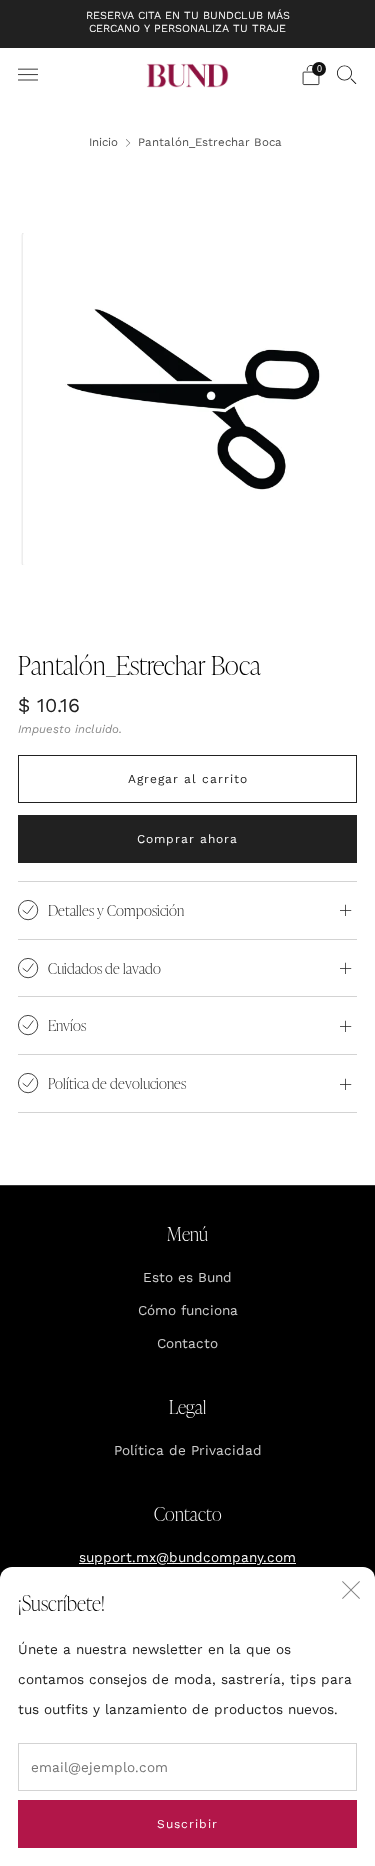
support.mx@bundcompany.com (187, 1557)
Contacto (187, 1343)
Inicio (103, 142)
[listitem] (188, 24)
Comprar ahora (187, 839)
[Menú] (28, 75)
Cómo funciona (188, 1310)
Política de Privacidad (188, 1450)
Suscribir (187, 1824)
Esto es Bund (187, 1277)
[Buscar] (347, 74)
